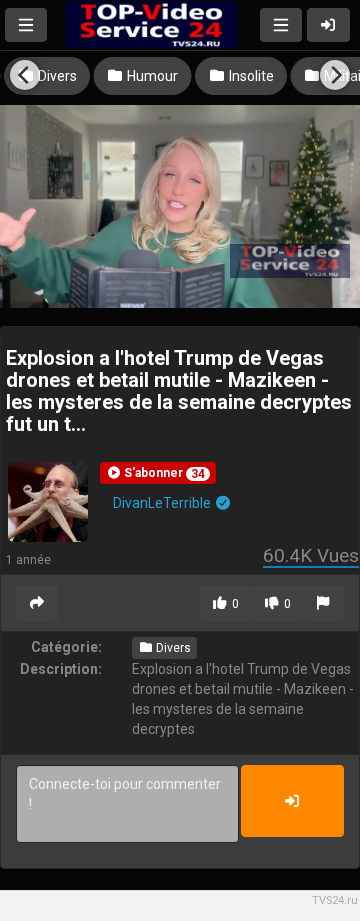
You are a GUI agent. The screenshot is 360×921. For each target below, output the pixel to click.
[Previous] (25, 75)
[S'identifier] (329, 25)
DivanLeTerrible (163, 503)
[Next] (335, 75)
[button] (158, 473)
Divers (172, 648)
